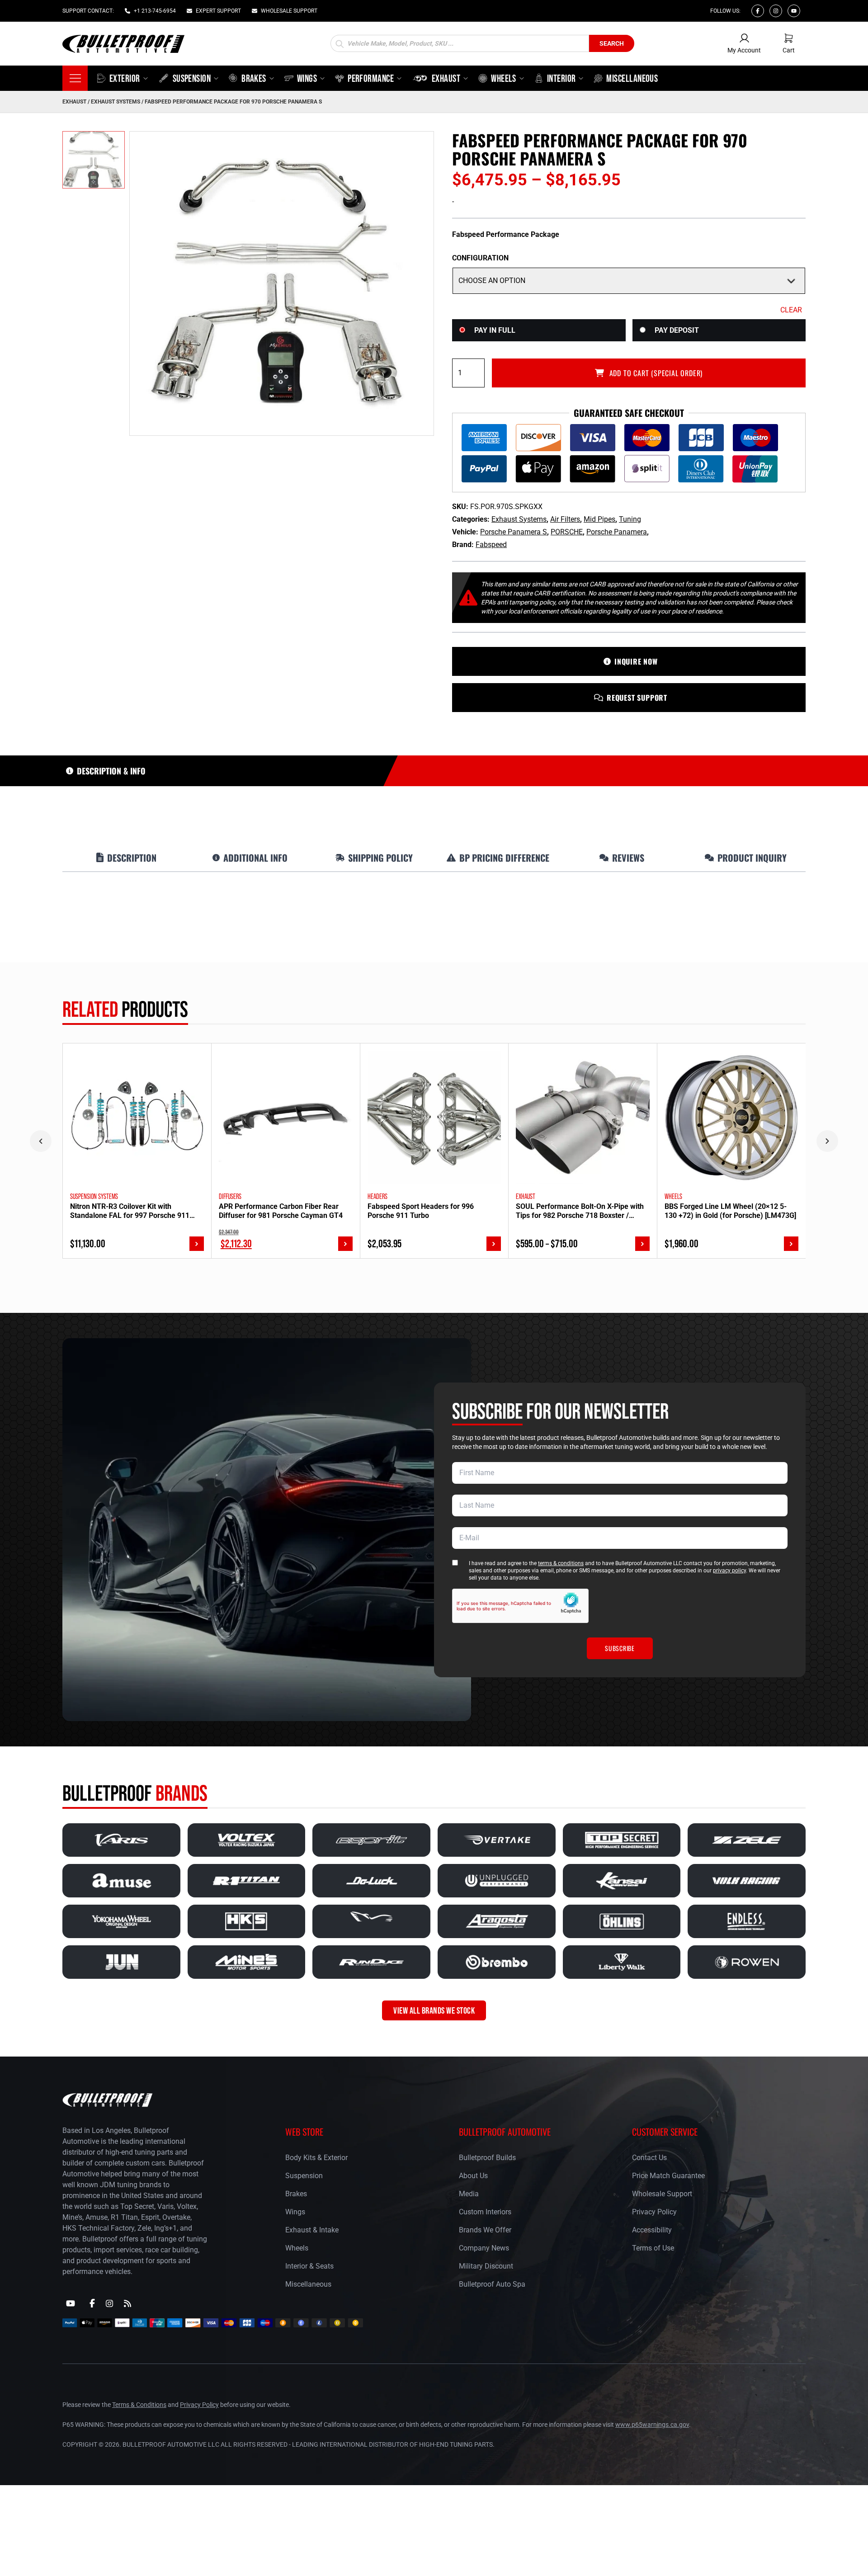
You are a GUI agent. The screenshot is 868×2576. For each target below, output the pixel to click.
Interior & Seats (309, 2266)
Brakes (296, 2194)
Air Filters (565, 519)
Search (612, 43)
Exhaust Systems (116, 102)
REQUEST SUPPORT (637, 698)
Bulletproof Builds (487, 2158)
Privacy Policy (654, 2212)
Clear (791, 310)
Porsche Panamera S (514, 532)
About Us (473, 2176)
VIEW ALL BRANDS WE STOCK (434, 2010)
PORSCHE (567, 532)
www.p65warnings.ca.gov (652, 2425)
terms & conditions (561, 1563)
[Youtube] (794, 11)
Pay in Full (495, 330)
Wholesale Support (662, 2194)
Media (469, 2194)
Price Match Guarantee (668, 2176)
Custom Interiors (485, 2212)
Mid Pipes (599, 519)
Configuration (480, 258)
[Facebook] (758, 11)
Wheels (297, 2248)
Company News (484, 2248)
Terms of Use (653, 2248)
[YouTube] (71, 2303)
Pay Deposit (677, 330)
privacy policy (729, 1571)
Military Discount (486, 2266)
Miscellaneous (308, 2284)
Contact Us (649, 2158)
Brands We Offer (485, 2230)
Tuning (630, 519)
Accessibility (652, 2230)
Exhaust (74, 102)
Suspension (304, 2176)
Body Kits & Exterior (316, 2158)
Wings (295, 2212)
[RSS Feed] (127, 2303)
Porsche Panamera (617, 532)
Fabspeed (491, 545)
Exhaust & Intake (312, 2230)
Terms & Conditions (139, 2405)
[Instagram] (776, 11)
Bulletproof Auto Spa (492, 2284)
